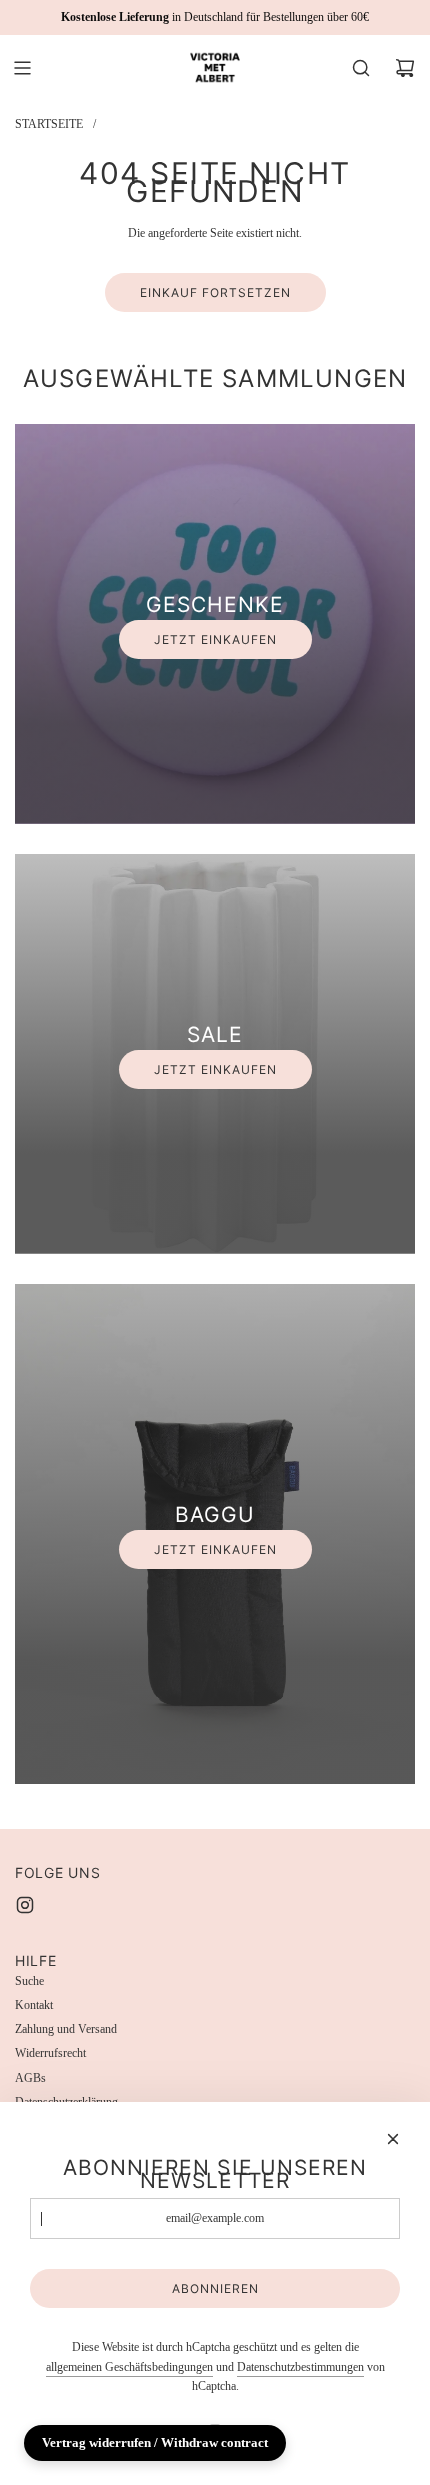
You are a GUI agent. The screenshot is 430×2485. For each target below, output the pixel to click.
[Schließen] (393, 2139)
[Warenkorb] (405, 68)
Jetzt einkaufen (215, 639)
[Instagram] (25, 1905)
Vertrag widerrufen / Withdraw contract (155, 2442)
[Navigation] (22, 68)
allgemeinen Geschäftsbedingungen (129, 2367)
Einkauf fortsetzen (215, 292)
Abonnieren (215, 2288)
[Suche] (361, 68)
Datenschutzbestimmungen (300, 2367)
